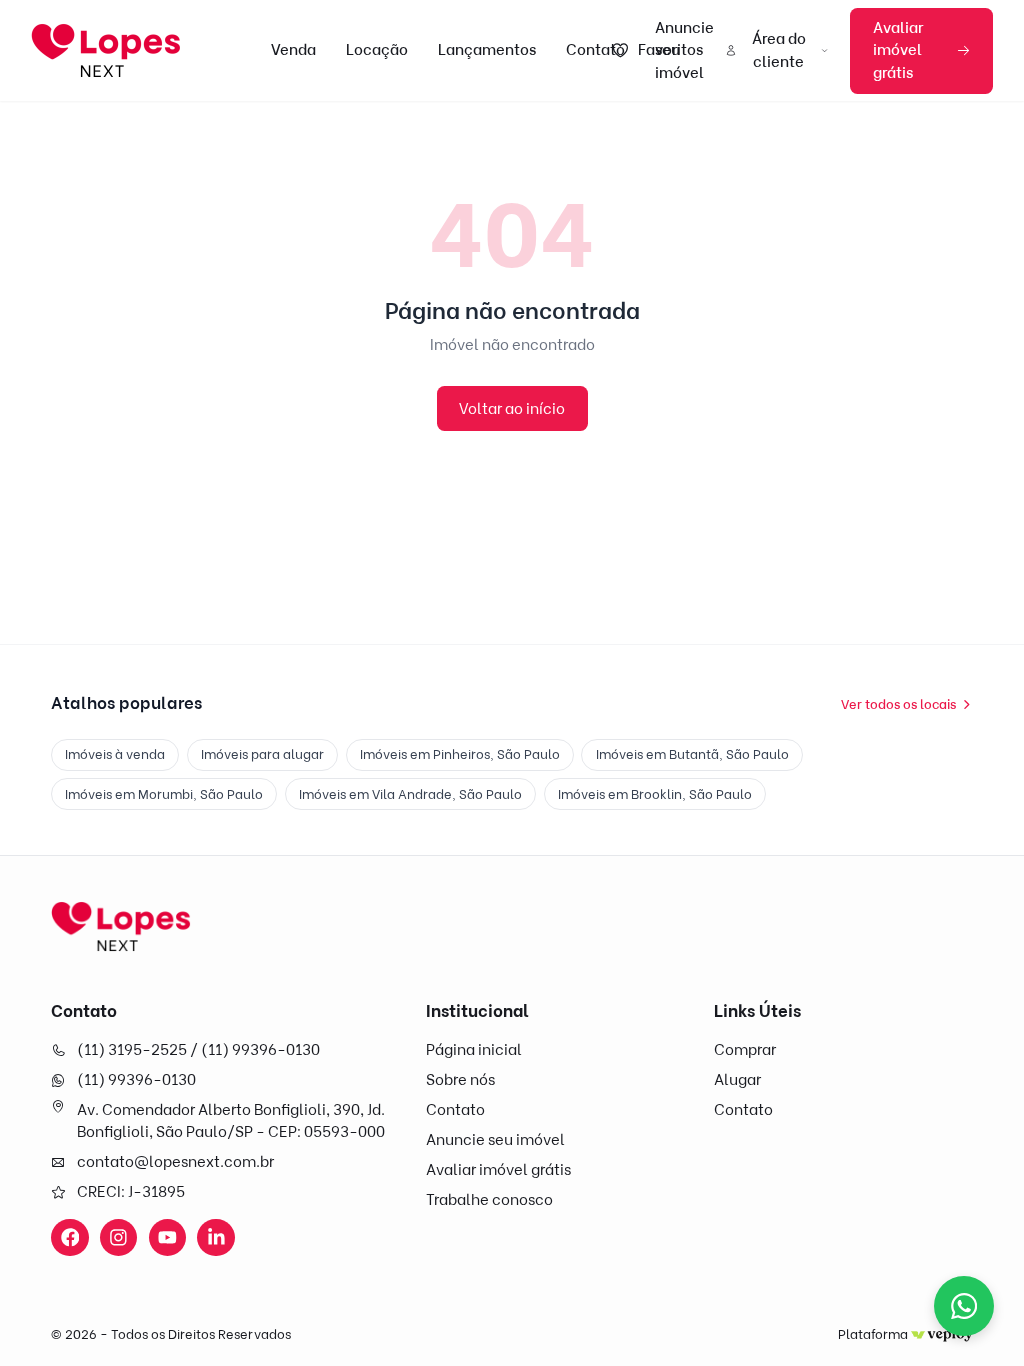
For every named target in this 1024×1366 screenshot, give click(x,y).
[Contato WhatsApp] (964, 1306)
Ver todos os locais (898, 704)
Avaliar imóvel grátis (898, 50)
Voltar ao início (512, 409)
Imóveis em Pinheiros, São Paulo (460, 754)
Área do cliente (779, 50)
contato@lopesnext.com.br (175, 1162)
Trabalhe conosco (489, 1200)
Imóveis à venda (115, 754)
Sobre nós (460, 1080)
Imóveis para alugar (262, 754)
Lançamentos (487, 50)
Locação (377, 50)
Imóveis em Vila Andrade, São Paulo (410, 794)
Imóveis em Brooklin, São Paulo (655, 794)
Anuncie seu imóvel (495, 1140)
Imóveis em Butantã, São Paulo (692, 754)
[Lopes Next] (121, 926)
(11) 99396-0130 (136, 1080)
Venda (293, 50)
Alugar (737, 1080)
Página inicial (474, 1050)
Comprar (745, 1050)
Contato (595, 50)
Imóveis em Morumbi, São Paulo (164, 794)
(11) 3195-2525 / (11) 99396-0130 (198, 1050)
